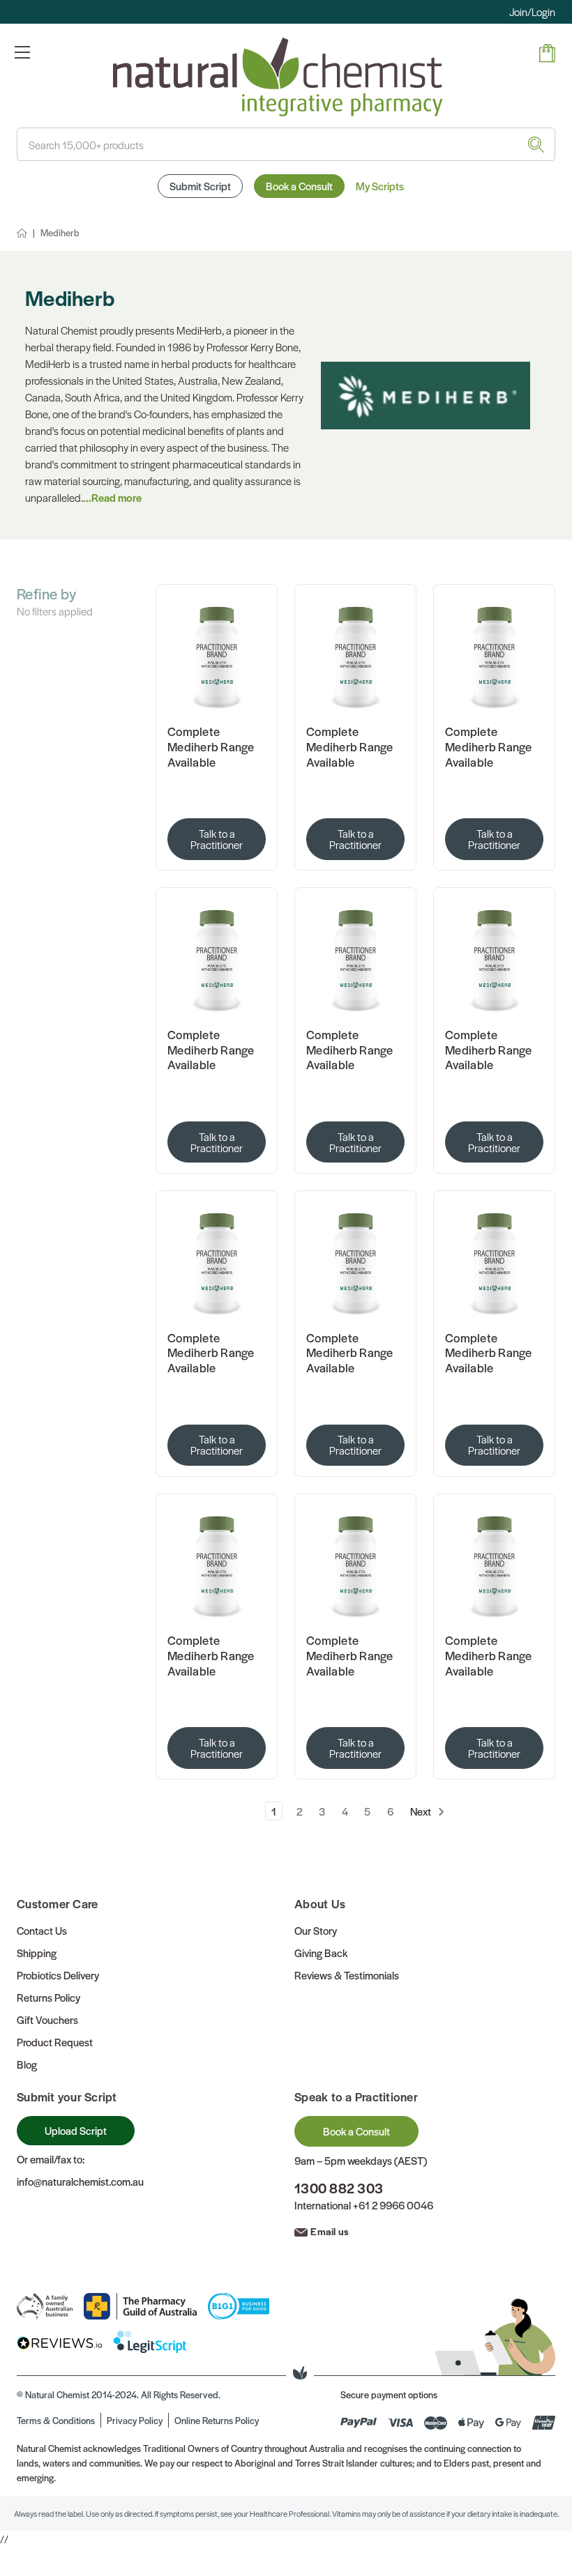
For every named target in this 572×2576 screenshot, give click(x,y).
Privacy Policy (135, 2420)
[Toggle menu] (22, 52)
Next (422, 1811)
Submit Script (200, 186)
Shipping (37, 1953)
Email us (330, 2231)
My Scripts (380, 186)
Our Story (316, 1930)
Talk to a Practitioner (217, 839)
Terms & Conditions (56, 2420)
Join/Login (532, 11)
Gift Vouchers (47, 2019)
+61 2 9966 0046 (393, 2205)
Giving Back (321, 1953)
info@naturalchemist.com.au (80, 2181)
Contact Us (42, 1930)
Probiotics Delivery (58, 1975)
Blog (27, 2064)
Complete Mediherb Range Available (211, 747)
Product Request (55, 2042)
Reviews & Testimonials (347, 1975)
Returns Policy (48, 1997)
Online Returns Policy (217, 2420)
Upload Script (76, 2130)
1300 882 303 (339, 2188)
